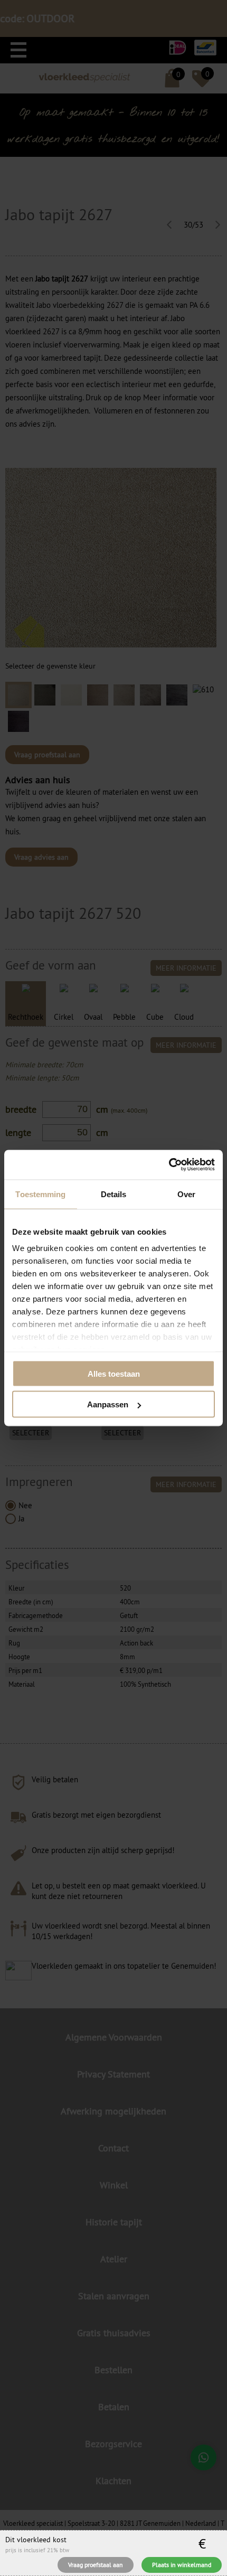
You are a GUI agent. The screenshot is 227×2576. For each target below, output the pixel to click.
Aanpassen (108, 1404)
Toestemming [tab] (40, 1194)
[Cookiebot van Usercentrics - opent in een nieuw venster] (169, 1165)
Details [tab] (114, 1194)
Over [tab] (186, 1194)
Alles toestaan (114, 1373)
